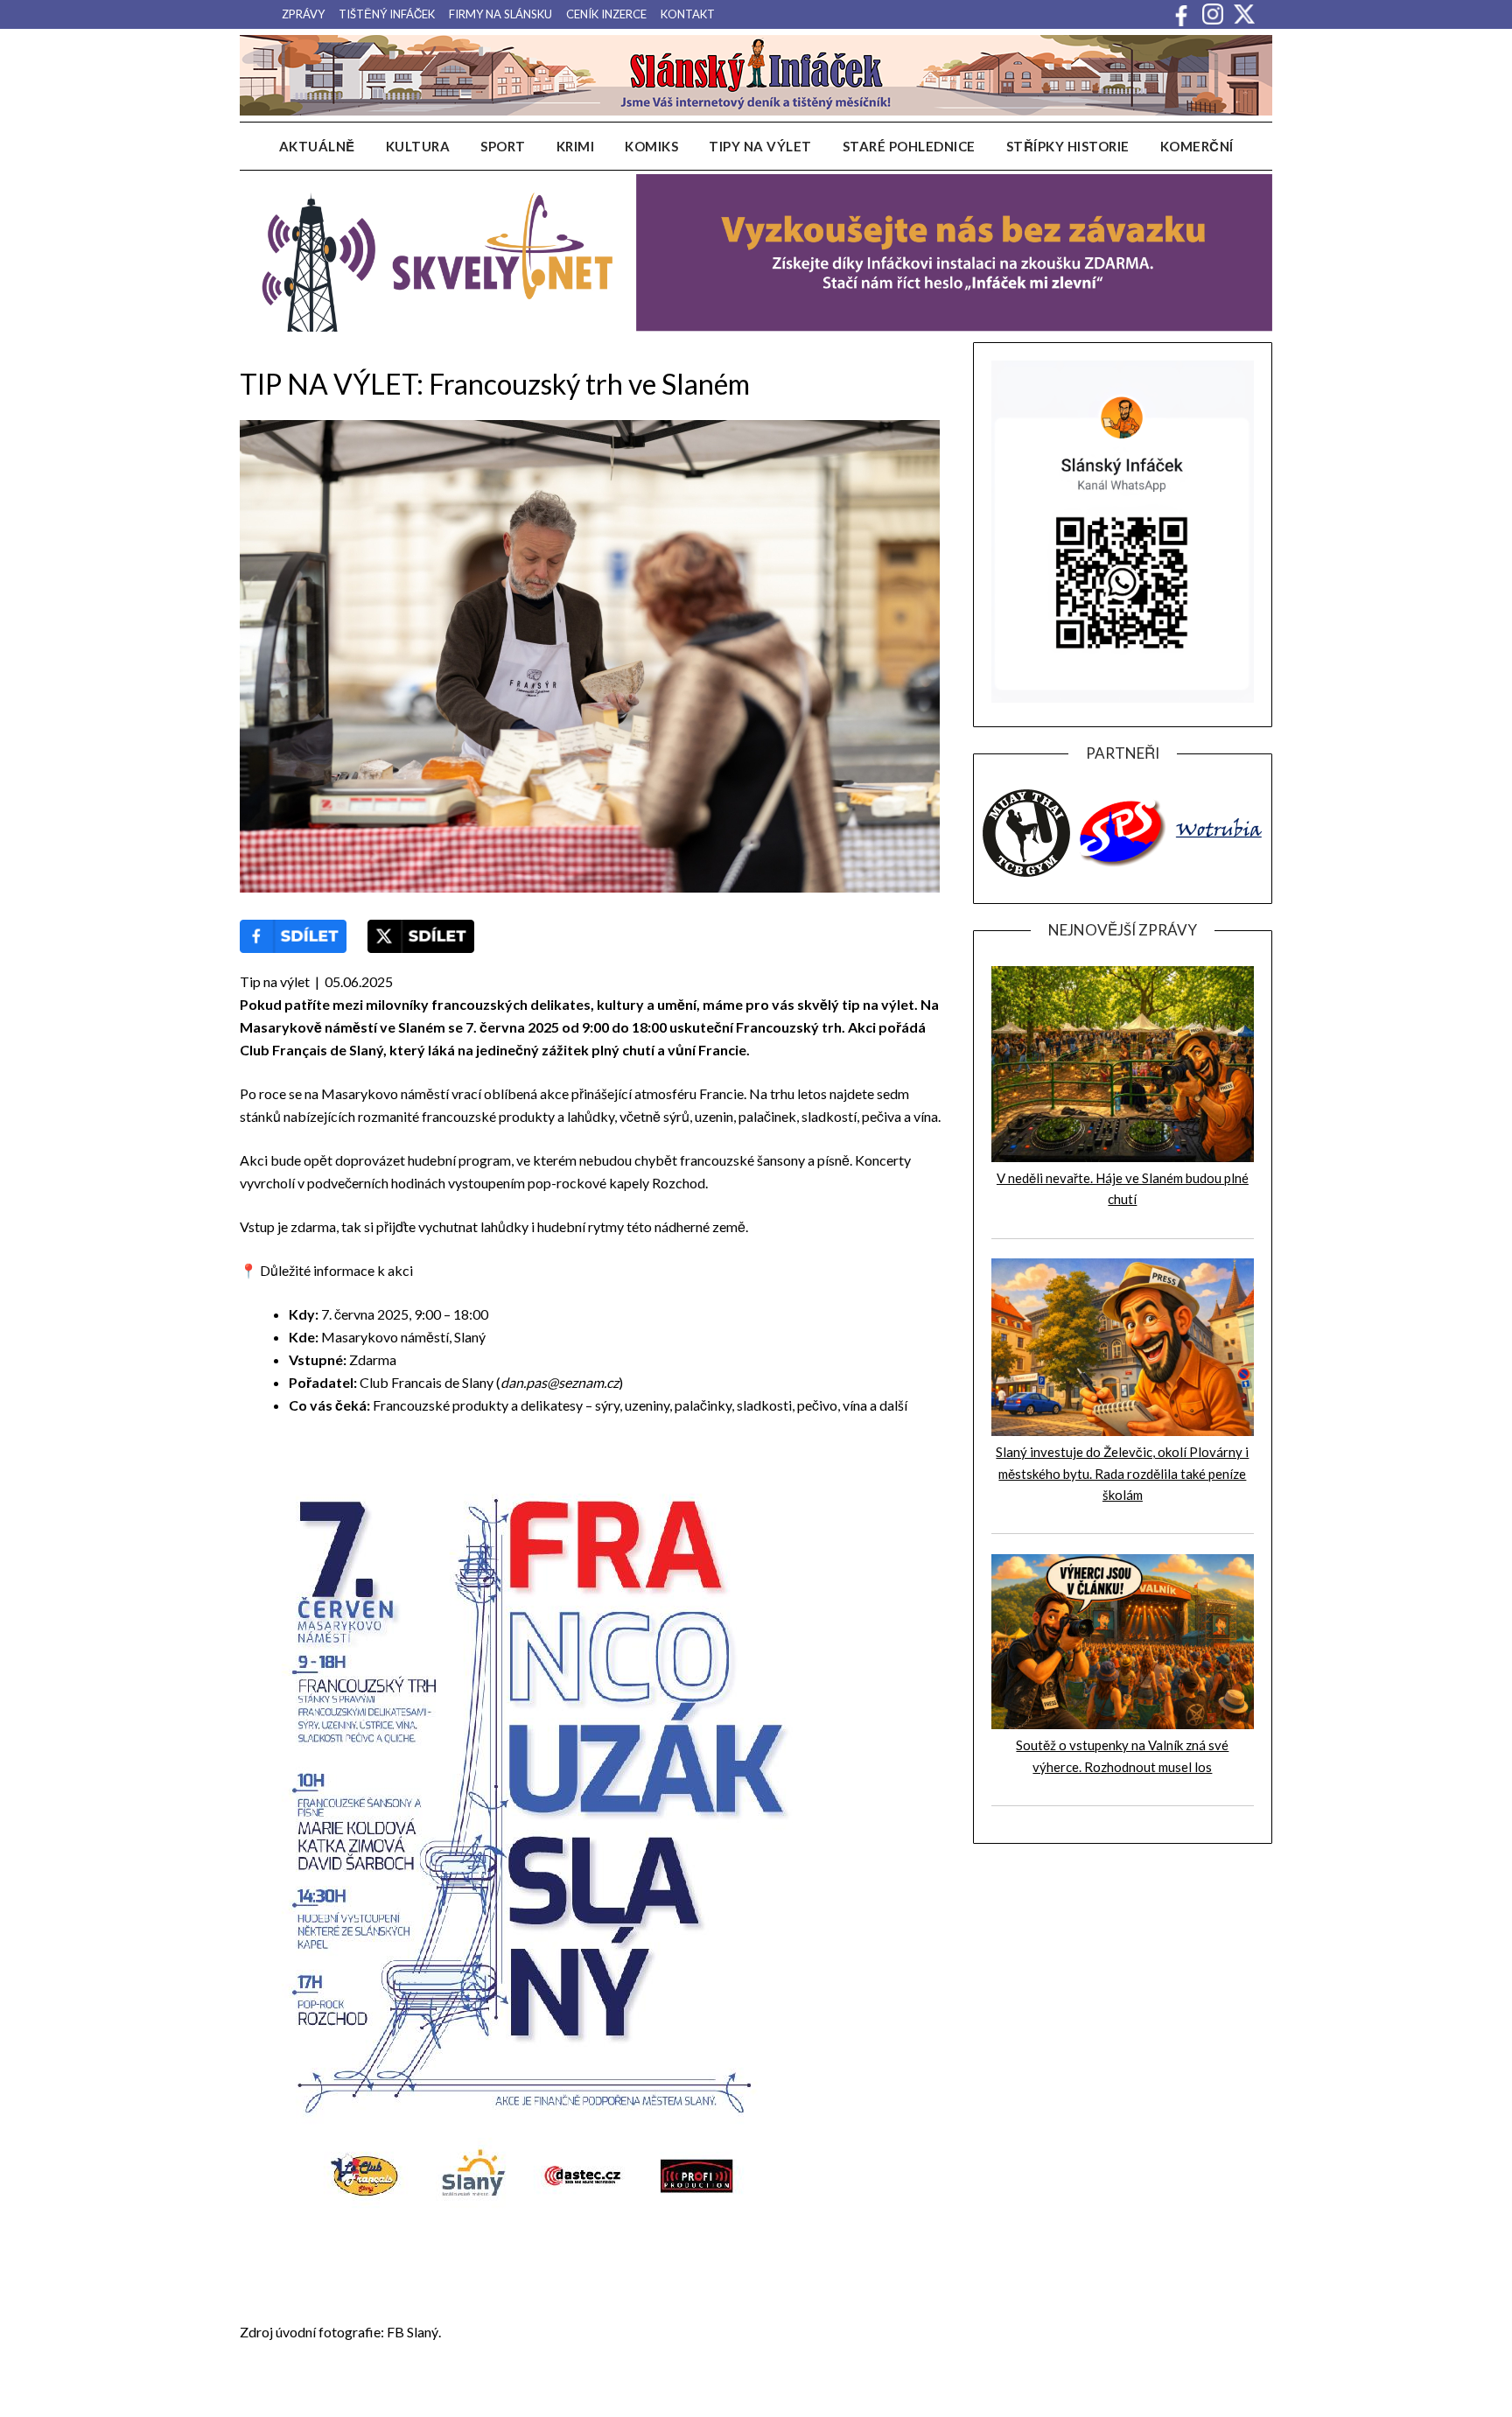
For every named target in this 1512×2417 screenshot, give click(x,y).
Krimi (576, 146)
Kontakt (688, 14)
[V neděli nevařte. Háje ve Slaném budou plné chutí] (1123, 1157)
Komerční (1197, 146)
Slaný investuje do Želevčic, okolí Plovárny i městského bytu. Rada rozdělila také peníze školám (1122, 1473)
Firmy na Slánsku (500, 14)
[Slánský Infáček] (756, 75)
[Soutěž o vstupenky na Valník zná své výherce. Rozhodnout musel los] (1123, 1724)
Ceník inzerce (606, 14)
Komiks (651, 146)
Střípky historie (1068, 146)
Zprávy (303, 14)
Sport (503, 146)
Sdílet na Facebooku (293, 936)
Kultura (418, 146)
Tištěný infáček (387, 14)
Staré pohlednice (909, 146)
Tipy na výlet (760, 146)
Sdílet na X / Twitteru (421, 936)
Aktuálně (317, 146)
